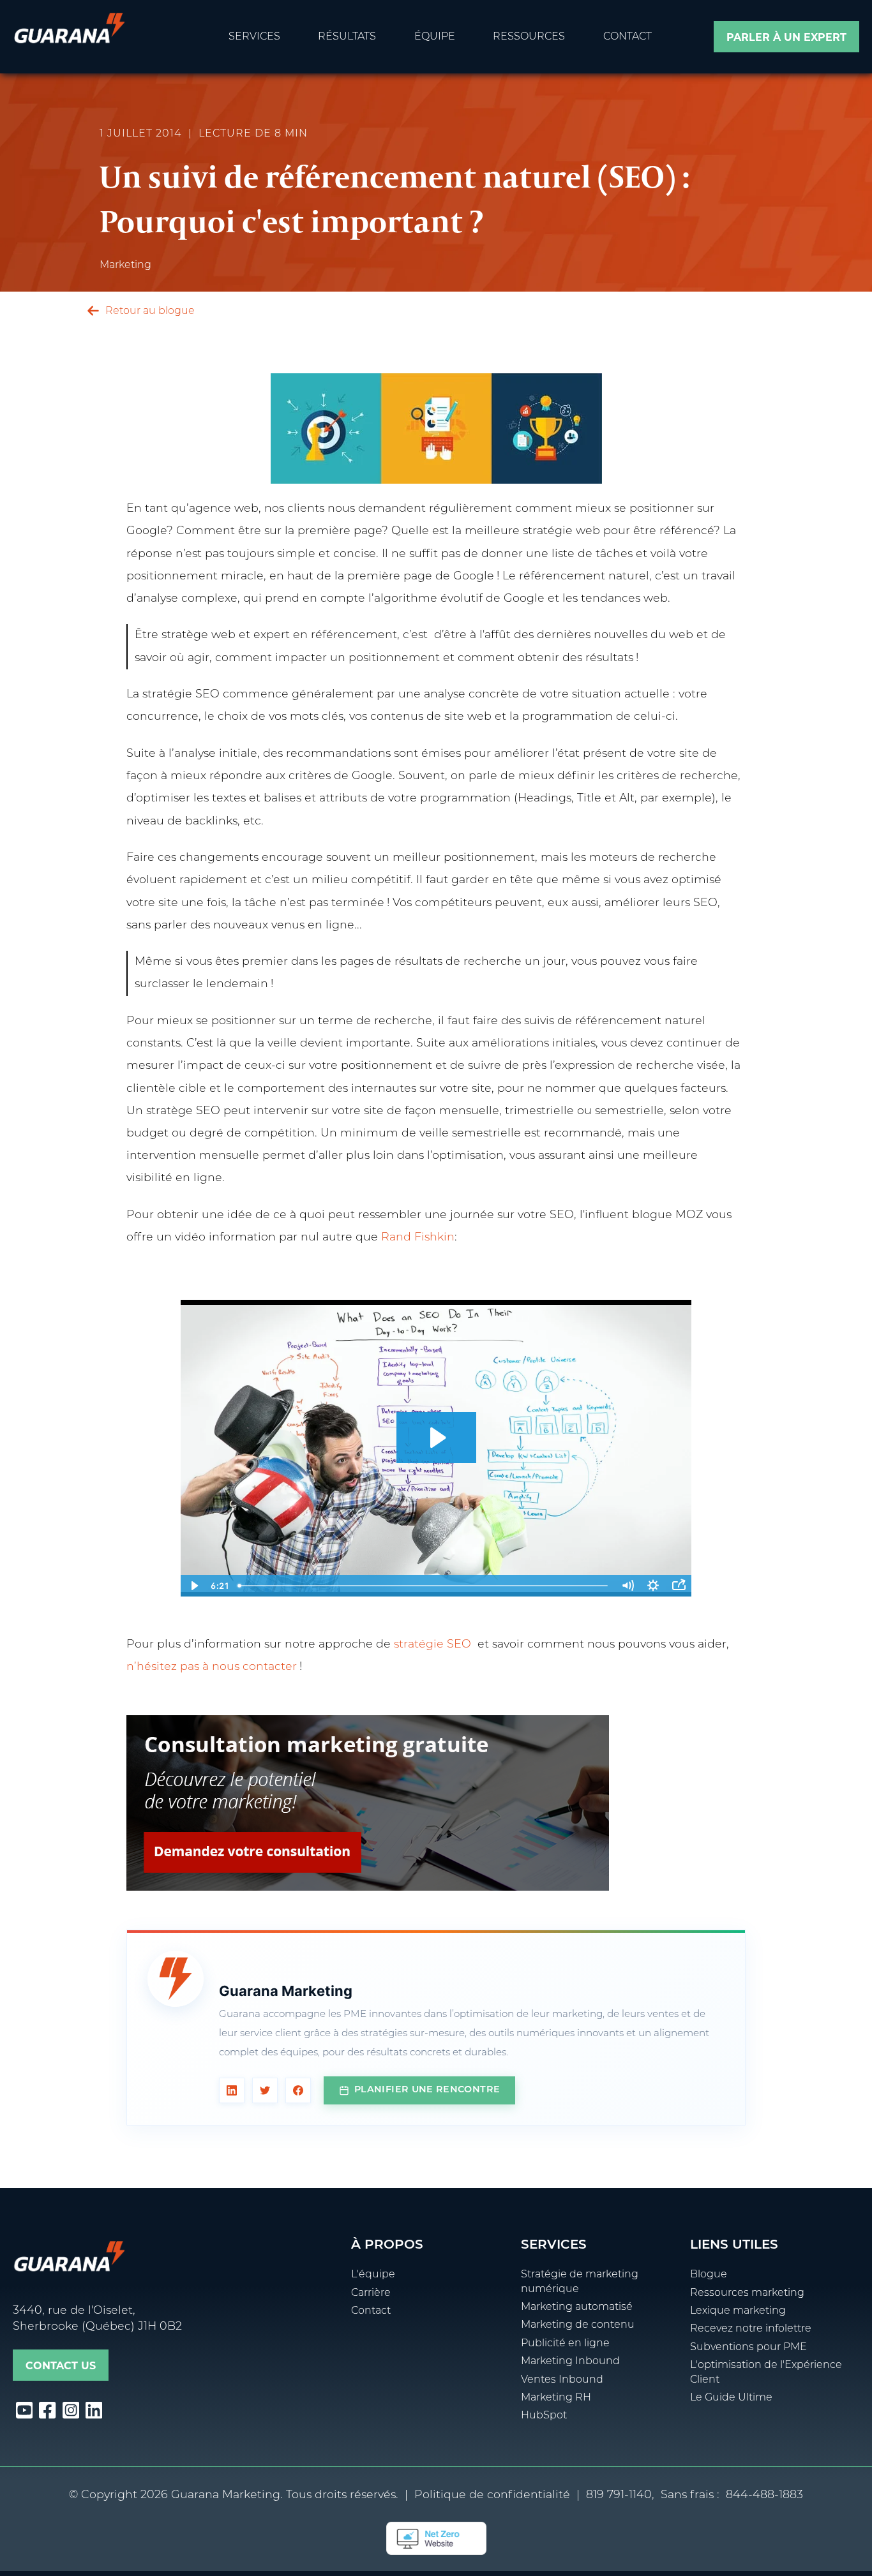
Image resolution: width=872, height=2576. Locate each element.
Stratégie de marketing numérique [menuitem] (580, 2282)
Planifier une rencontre (427, 2090)
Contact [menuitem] (628, 37)
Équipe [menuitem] (435, 37)
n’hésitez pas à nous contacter (212, 1667)
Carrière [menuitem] (371, 2293)
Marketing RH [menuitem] (556, 2398)
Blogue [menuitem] (709, 2275)
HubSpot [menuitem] (544, 2416)
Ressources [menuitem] (529, 37)
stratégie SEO (432, 1645)
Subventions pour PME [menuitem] (748, 2348)
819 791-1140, (620, 2495)
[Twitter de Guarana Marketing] (265, 2090)
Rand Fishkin (418, 1238)
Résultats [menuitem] (347, 37)
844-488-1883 (764, 2495)
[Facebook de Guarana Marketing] (298, 2090)
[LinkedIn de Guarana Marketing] (232, 2090)
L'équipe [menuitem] (373, 2275)
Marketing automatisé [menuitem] (577, 2307)
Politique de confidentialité (492, 2495)
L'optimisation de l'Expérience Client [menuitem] (766, 2372)
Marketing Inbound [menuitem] (570, 2362)
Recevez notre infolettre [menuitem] (751, 2329)
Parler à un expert (786, 37)
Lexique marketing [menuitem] (738, 2311)
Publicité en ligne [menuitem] (565, 2344)
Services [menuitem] (254, 37)
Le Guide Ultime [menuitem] (731, 2398)
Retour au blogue (149, 311)
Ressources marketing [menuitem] (747, 2293)
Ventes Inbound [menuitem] (562, 2380)
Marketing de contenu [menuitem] (578, 2325)
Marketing (125, 265)
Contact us (61, 2366)
